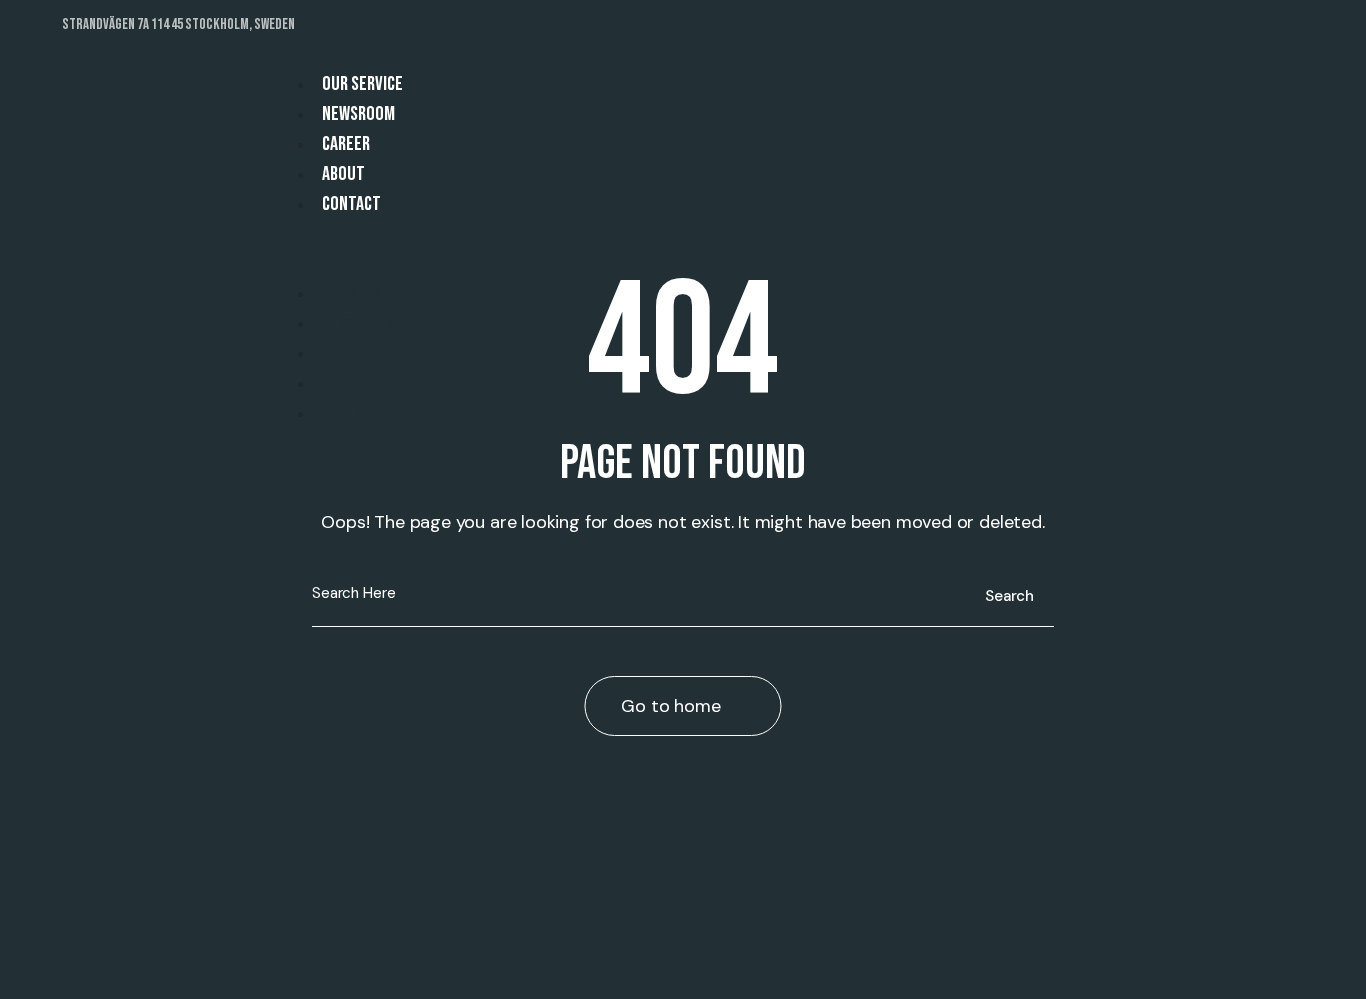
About (343, 174)
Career (346, 144)
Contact (351, 204)
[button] (755, 264)
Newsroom (358, 114)
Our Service (362, 84)
